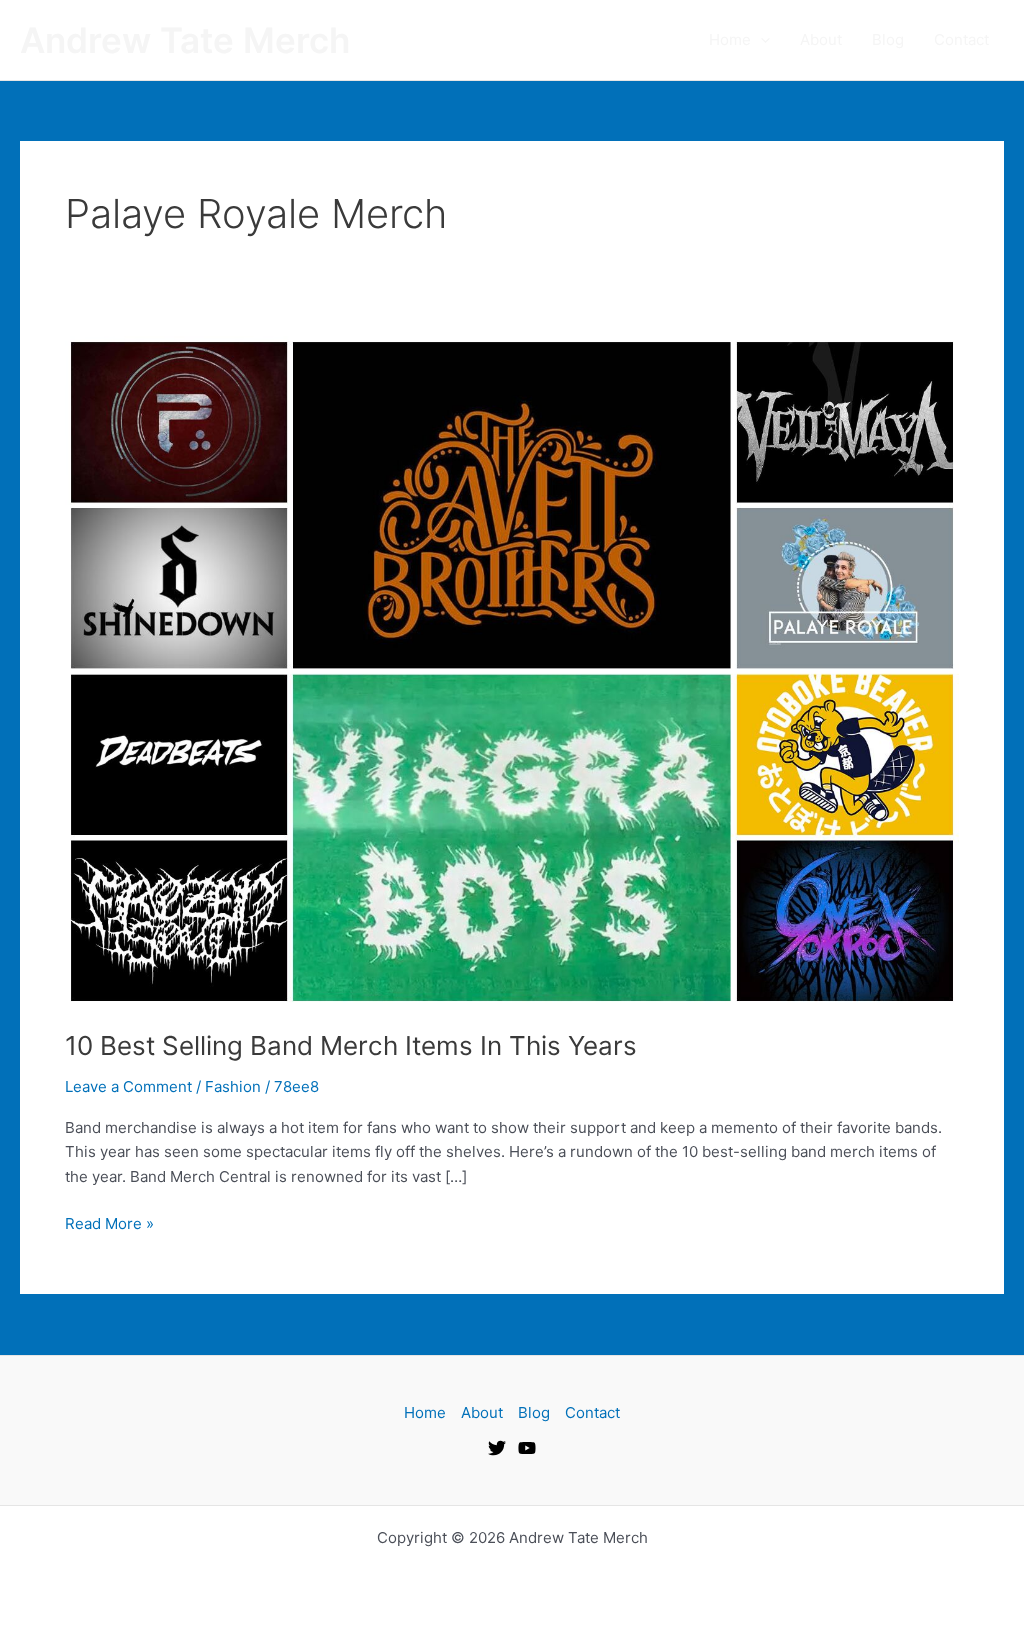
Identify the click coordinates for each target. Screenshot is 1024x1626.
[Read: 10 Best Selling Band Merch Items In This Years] (512, 669)
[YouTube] (527, 1448)
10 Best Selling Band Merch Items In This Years (351, 1045)
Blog (888, 39)
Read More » (109, 1222)
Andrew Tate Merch (185, 40)
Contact (961, 39)
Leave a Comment (128, 1086)
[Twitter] (497, 1448)
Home (730, 39)
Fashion (233, 1086)
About (821, 39)
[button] (760, 40)
